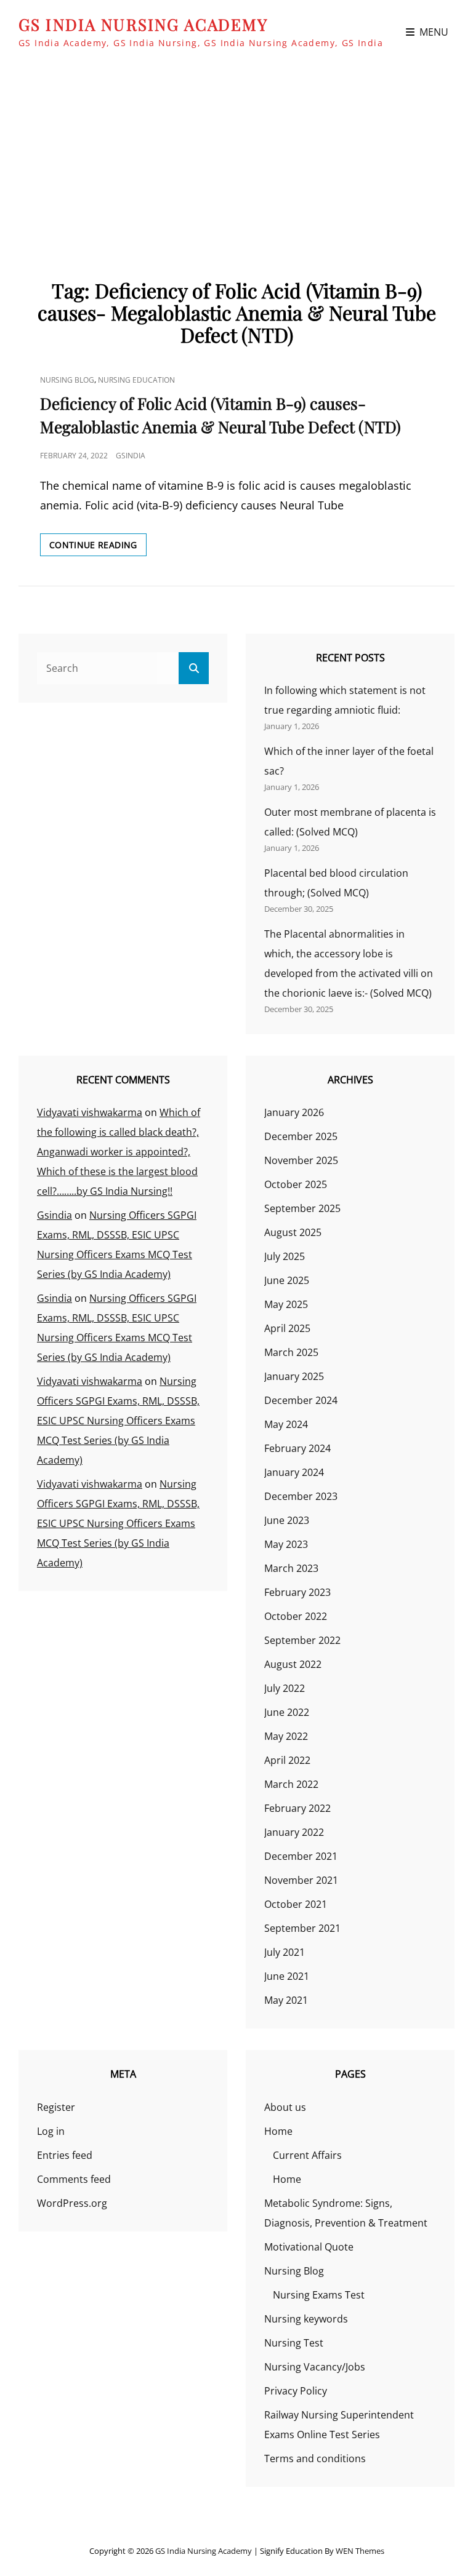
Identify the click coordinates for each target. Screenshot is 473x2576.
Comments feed (74, 2179)
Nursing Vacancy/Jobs (315, 2367)
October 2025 (296, 1184)
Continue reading (98, 547)
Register (56, 2107)
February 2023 (297, 1592)
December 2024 (301, 1400)
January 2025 (294, 1376)
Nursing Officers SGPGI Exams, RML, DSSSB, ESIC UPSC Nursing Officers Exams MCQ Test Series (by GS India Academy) (118, 1421)
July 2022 (285, 1688)
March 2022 (291, 1784)
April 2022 (287, 1760)
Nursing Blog (67, 380)
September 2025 (302, 1208)
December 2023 (301, 1496)
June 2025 (287, 1280)
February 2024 (297, 1448)
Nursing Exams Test (319, 2295)
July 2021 (285, 1952)
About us (285, 2107)
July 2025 (285, 1256)
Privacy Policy (296, 2391)
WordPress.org (72, 2203)
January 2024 (294, 1472)
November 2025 (301, 1160)
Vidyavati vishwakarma (90, 1112)
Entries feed (65, 2155)
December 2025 (301, 1136)
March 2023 (291, 1568)
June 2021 (287, 1976)
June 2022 (287, 1712)
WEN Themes (360, 2551)
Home (278, 2131)
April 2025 (287, 1328)
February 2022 (297, 1808)
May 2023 (286, 1544)
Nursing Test (294, 2343)
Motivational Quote (309, 2247)
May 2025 (286, 1304)
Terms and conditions (315, 2458)
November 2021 (301, 1880)
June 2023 (287, 1520)
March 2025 (291, 1352)
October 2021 (296, 1904)
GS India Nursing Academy (144, 24)
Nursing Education (136, 380)
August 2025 (293, 1232)
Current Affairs (307, 2155)
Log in (51, 2131)
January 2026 (294, 1112)
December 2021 (301, 1856)
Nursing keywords (306, 2319)
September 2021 (302, 1928)
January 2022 (294, 1832)
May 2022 (286, 1736)
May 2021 (286, 2000)
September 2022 (302, 1640)
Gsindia (131, 456)
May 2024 (286, 1424)
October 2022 (296, 1616)
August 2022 (293, 1664)
